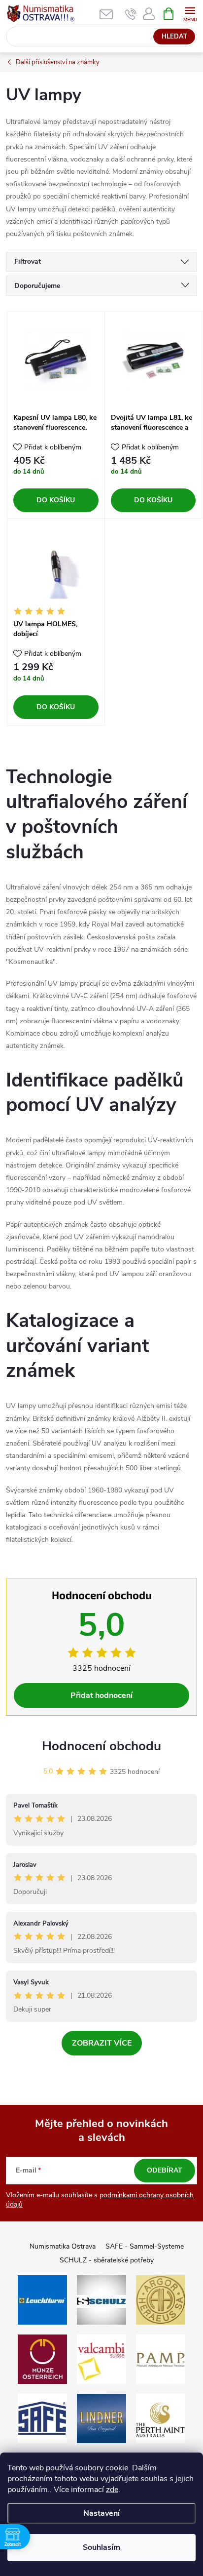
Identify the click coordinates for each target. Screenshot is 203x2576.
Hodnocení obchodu (101, 1746)
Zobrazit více (102, 2043)
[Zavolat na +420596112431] (131, 14)
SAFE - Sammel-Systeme (145, 2246)
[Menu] (190, 13)
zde (112, 2490)
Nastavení (101, 2513)
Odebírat (165, 2170)
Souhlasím (101, 2547)
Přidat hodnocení (101, 1695)
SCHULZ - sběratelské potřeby (107, 2260)
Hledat (174, 37)
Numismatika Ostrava (63, 2246)
